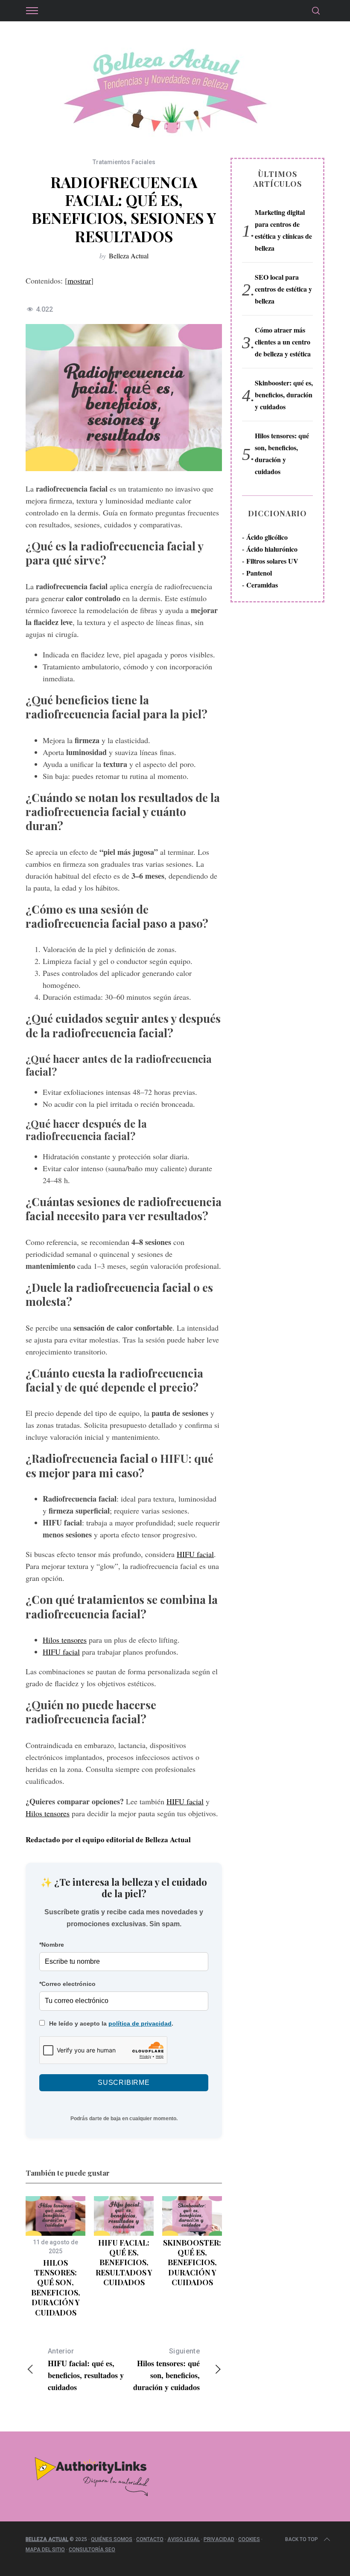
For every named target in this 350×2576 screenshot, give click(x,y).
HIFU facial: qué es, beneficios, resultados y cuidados (124, 2263)
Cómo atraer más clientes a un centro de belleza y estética (283, 342)
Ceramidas (262, 585)
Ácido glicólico (267, 537)
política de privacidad (140, 2023)
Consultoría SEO (92, 2550)
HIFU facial (195, 1554)
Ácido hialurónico (272, 549)
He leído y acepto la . (110, 2023)
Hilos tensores (65, 1640)
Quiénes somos (112, 2539)
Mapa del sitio (45, 2550)
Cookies (249, 2539)
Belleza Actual (129, 256)
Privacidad (219, 2539)
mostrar (79, 281)
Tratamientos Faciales (124, 162)
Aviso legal (184, 2539)
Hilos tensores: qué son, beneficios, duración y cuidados (56, 2288)
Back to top (302, 2539)
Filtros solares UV (272, 561)
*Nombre (52, 1945)
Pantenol (259, 573)
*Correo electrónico (67, 1984)
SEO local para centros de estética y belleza (283, 289)
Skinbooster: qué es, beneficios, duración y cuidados (192, 2263)
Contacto (150, 2539)
